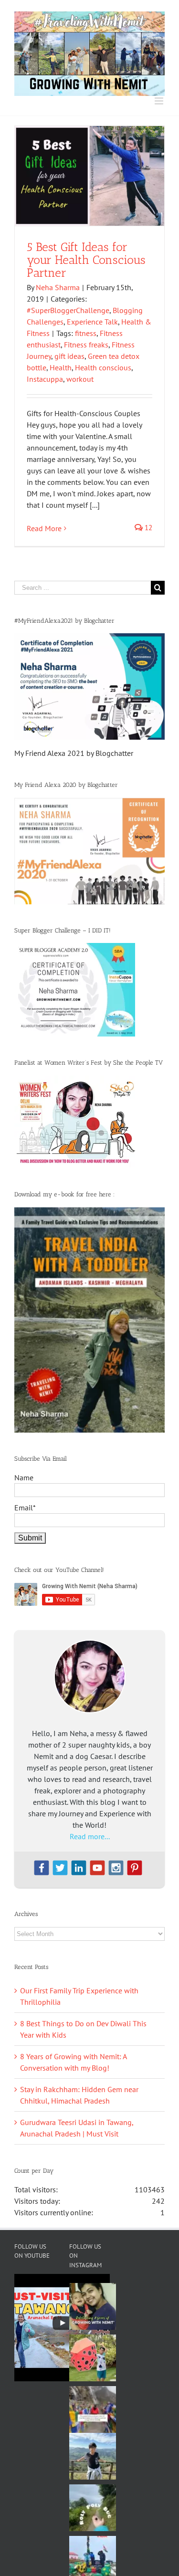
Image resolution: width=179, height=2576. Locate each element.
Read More (44, 528)
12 (147, 528)
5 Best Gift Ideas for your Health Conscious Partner (86, 260)
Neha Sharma (58, 287)
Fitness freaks (86, 345)
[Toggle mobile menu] (160, 101)
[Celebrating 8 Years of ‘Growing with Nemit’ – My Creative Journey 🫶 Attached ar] (93, 2306)
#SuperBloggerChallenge (68, 310)
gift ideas (69, 356)
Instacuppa (45, 379)
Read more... (90, 1836)
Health (61, 367)
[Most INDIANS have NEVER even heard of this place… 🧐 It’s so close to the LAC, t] (93, 2409)
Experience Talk (92, 322)
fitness (86, 333)
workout (80, 379)
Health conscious (103, 367)
